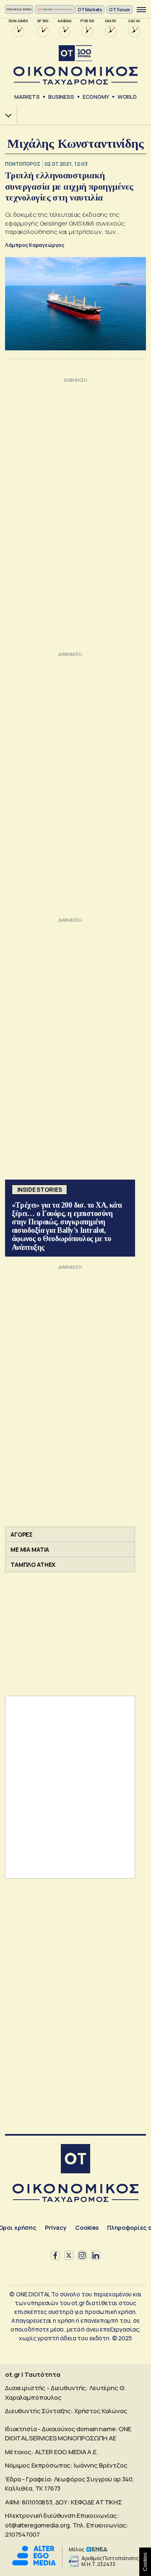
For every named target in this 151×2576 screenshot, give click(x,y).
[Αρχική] (75, 2160)
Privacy (56, 2228)
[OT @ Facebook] (55, 2255)
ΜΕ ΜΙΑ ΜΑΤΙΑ (30, 1549)
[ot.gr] (75, 65)
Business (61, 97)
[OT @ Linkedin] (96, 2255)
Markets (27, 97)
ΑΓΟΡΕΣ (22, 1534)
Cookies (87, 2228)
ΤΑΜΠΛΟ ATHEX (33, 1564)
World (127, 97)
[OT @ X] (69, 2255)
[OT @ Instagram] (82, 2255)
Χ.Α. (5, 115)
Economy (96, 97)
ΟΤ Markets (90, 10)
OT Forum (120, 10)
